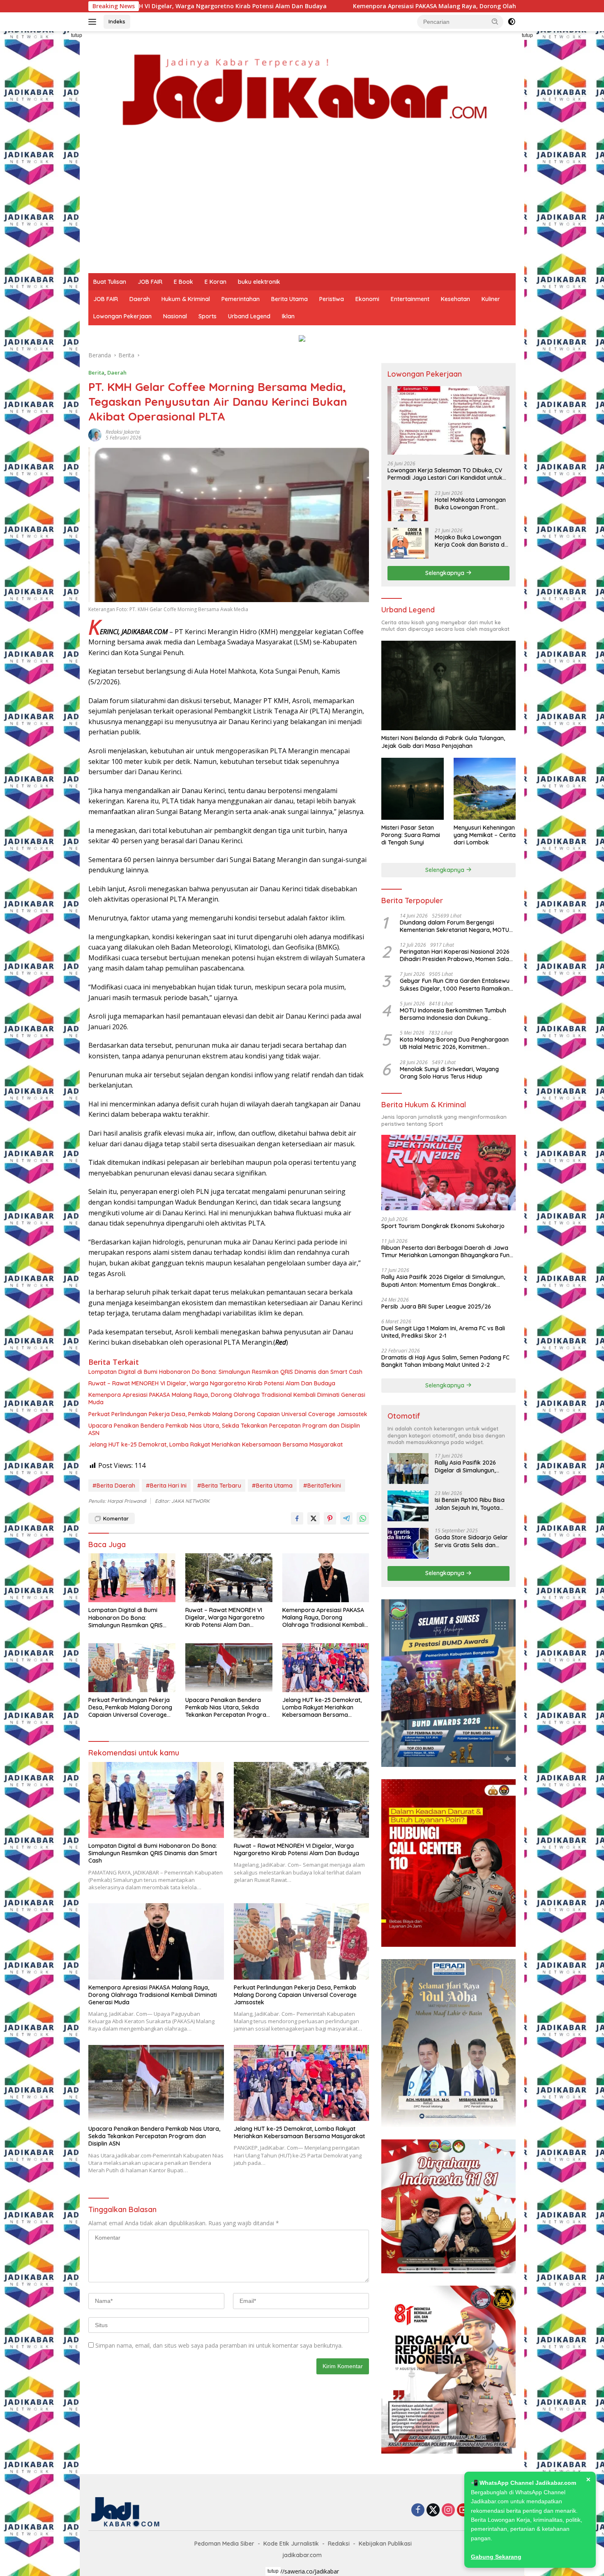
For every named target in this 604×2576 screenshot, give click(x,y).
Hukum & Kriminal (186, 299)
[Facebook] (418, 2510)
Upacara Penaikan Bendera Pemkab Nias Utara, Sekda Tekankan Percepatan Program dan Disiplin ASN (224, 1429)
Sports (207, 316)
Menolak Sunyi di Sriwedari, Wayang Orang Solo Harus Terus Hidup (449, 1073)
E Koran (216, 282)
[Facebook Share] (297, 1518)
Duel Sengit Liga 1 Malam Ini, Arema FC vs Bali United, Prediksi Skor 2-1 (443, 1332)
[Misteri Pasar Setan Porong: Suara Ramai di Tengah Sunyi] (412, 789)
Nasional (175, 316)
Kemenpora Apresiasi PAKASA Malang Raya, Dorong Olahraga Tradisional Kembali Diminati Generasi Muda (322, 6)
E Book (183, 282)
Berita (96, 373)
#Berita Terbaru (219, 1486)
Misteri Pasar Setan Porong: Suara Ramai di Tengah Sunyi (411, 835)
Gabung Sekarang (496, 2557)
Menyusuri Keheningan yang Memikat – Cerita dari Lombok (485, 835)
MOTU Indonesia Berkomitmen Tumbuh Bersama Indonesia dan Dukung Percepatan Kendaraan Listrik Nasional (453, 1014)
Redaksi (339, 2544)
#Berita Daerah (114, 1486)
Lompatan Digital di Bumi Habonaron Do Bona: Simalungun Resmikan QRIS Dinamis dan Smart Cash (225, 1372)
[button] (495, 21)
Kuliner (491, 299)
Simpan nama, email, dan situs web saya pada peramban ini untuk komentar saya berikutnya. (219, 2345)
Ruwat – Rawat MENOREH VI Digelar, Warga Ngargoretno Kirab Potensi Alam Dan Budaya (212, 1383)
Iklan (288, 316)
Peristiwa (332, 299)
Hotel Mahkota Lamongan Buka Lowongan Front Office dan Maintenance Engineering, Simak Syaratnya (470, 504)
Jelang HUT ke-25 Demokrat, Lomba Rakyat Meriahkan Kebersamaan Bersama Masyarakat (216, 1444)
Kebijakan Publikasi (385, 2544)
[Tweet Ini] (314, 1518)
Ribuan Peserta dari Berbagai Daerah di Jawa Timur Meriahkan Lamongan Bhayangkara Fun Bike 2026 (445, 1251)
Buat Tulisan (110, 282)
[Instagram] (448, 2510)
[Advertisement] (302, 212)
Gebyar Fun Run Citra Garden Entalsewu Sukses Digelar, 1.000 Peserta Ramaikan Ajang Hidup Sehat (455, 984)
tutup (77, 35)
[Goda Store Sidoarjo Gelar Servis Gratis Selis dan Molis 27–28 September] (408, 1543)
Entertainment (410, 299)
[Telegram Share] (346, 1518)
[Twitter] (433, 2510)
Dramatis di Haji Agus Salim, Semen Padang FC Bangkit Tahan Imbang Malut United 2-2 (445, 1361)
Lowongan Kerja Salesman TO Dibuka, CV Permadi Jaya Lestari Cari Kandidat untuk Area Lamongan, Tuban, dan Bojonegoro (445, 474)
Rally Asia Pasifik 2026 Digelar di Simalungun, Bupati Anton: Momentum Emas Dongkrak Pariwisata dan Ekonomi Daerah (443, 1281)
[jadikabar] (302, 90)
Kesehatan (455, 299)
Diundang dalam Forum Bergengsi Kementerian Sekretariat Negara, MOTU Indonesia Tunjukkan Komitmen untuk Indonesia (454, 926)
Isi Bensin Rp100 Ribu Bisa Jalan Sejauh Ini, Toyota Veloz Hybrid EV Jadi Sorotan (470, 1504)
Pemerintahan (241, 299)
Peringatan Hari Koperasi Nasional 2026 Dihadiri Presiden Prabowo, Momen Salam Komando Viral (457, 955)
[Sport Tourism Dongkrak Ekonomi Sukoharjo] (448, 1173)
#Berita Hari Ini (166, 1486)
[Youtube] (463, 2510)
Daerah (140, 299)
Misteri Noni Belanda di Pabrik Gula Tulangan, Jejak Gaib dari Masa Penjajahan (443, 742)
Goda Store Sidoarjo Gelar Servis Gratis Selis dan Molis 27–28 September (471, 1541)
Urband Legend (249, 316)
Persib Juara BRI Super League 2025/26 (436, 1306)
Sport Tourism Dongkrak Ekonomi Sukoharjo (443, 1226)
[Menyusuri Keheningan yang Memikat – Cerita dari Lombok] (485, 789)
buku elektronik (259, 282)
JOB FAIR (150, 282)
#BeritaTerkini (322, 1486)
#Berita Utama (272, 1486)
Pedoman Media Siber (224, 2544)
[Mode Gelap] (512, 22)
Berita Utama (289, 299)
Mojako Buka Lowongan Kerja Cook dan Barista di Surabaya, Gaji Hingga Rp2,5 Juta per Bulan (470, 541)
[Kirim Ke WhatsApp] (363, 1518)
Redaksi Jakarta (123, 432)
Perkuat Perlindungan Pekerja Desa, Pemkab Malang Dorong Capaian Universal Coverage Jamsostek (228, 1414)
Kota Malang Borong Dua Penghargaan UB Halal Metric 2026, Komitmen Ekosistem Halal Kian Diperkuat (454, 1043)
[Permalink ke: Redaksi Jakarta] (95, 434)
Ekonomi (367, 299)
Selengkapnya (446, 573)
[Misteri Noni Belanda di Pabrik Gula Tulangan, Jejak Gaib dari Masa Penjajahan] (448, 685)
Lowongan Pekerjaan (122, 316)
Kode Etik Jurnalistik (291, 2544)
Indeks (117, 21)
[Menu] (94, 22)
